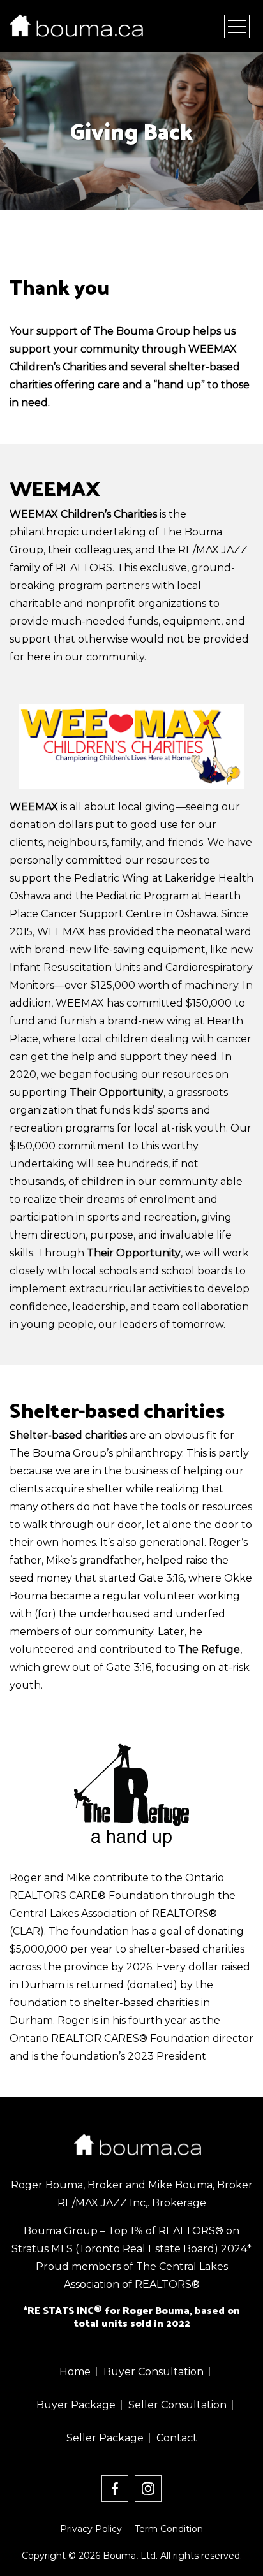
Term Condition (169, 2529)
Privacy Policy (91, 2529)
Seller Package (105, 2438)
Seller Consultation (177, 2405)
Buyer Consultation (154, 2372)
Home (75, 2372)
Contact (177, 2438)
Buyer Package (76, 2405)
